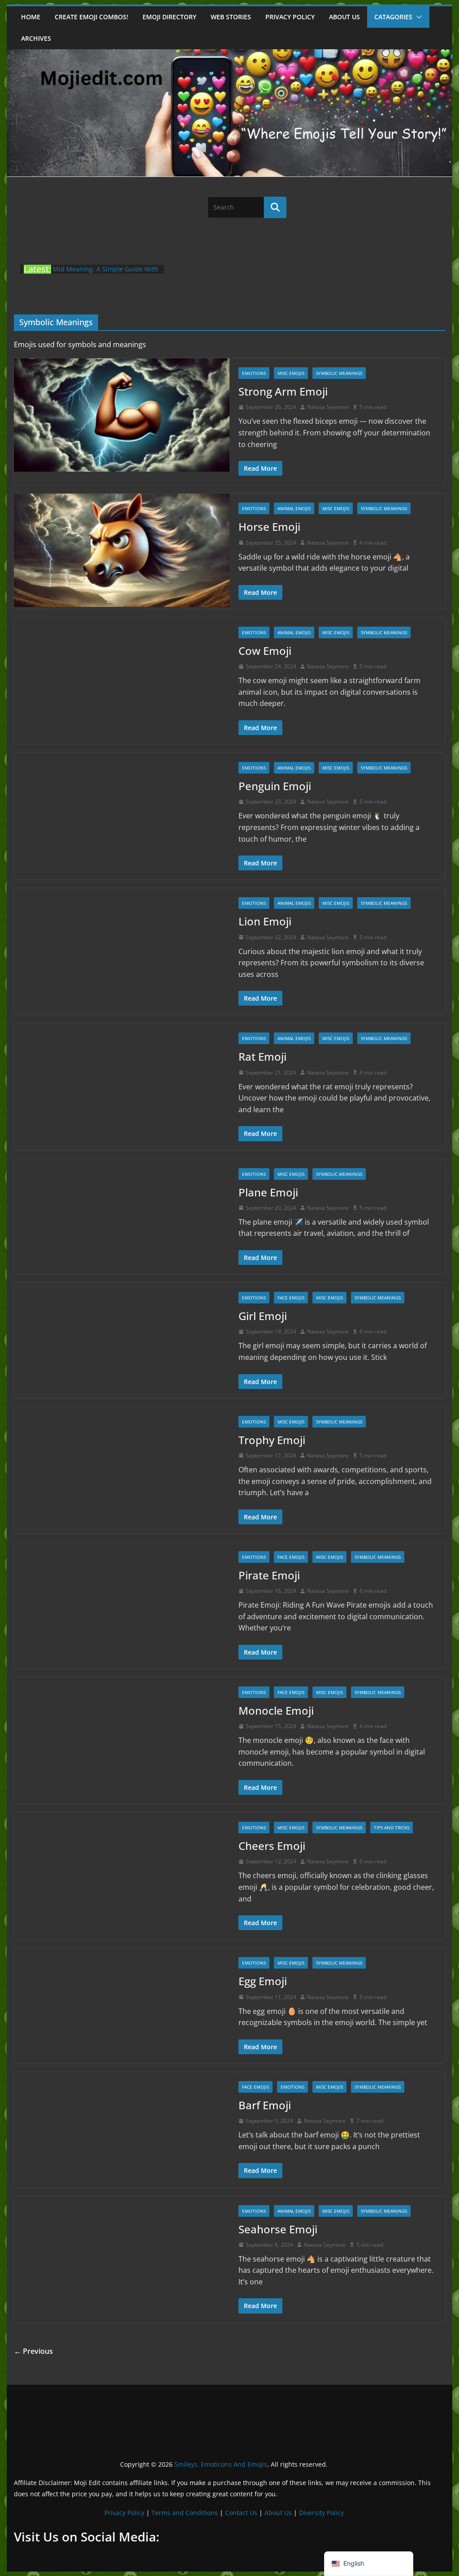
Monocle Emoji (276, 1710)
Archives (36, 38)
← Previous (33, 2351)
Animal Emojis (294, 508)
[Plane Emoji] (122, 1216)
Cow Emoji (265, 651)
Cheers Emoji (272, 1846)
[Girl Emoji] (122, 1340)
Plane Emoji (268, 1192)
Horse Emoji (269, 527)
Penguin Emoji (275, 786)
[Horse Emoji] (122, 550)
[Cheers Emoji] (122, 1869)
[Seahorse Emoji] (122, 2253)
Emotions (254, 373)
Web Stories (231, 17)
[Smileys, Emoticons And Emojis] (229, 54)
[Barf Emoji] (122, 2129)
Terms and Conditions (185, 2513)
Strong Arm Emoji (283, 391)
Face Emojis (291, 1298)
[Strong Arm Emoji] (122, 415)
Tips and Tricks (392, 1828)
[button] (417, 17)
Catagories (393, 17)
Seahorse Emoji (278, 2229)
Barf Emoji (265, 2105)
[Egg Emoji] (122, 2005)
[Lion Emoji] (122, 945)
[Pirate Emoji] (122, 1599)
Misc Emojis (291, 373)
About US (344, 17)
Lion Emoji (265, 921)
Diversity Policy (321, 2513)
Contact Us (241, 2513)
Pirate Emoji (269, 1575)
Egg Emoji (263, 1981)
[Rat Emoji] (122, 1080)
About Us (278, 2513)
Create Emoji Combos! (91, 17)
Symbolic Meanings (339, 373)
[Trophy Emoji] (122, 1464)
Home (31, 17)
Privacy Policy (290, 17)
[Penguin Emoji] (122, 810)
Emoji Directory (169, 17)
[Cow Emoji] (122, 674)
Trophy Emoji (272, 1440)
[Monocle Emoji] (122, 1734)
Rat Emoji (262, 1056)
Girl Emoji (263, 1316)
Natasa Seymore (328, 407)
